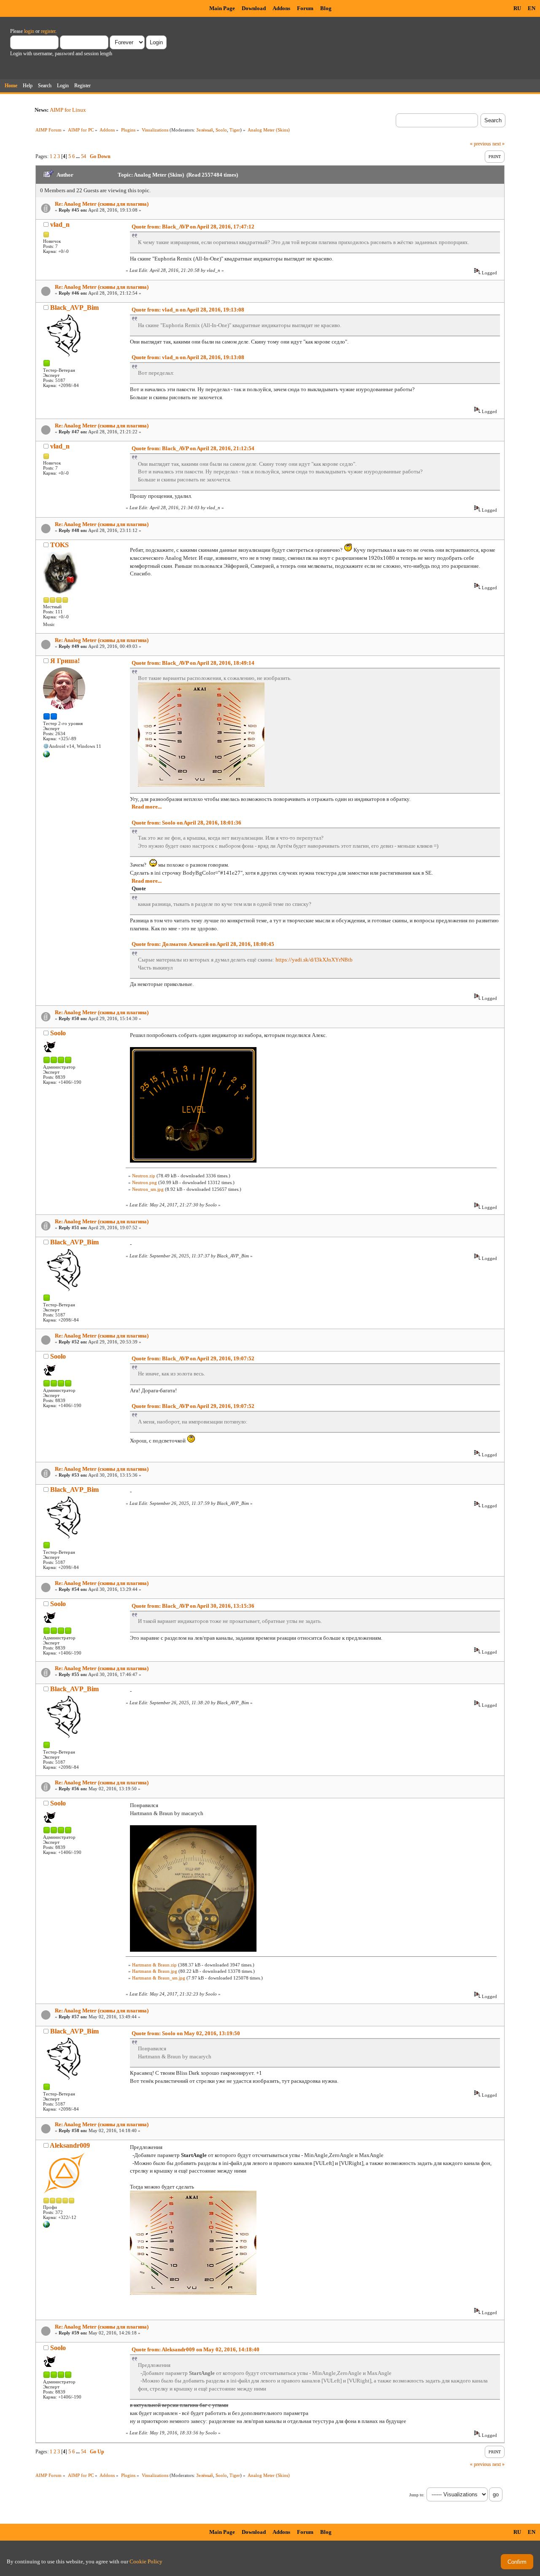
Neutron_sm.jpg (148, 1189)
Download (254, 8)
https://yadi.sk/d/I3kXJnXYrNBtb (314, 960)
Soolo (221, 130)
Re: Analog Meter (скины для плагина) (102, 204)
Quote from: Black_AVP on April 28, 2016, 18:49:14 (193, 663)
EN (532, 8)
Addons (281, 8)
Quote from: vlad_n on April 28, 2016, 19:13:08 (188, 310)
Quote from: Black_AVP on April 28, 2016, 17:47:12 (193, 227)
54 (84, 156)
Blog (326, 8)
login (29, 31)
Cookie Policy (146, 2561)
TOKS (59, 545)
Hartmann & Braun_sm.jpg (159, 1978)
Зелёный (205, 130)
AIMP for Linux (68, 110)
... (78, 156)
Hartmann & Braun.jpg (155, 1971)
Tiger (235, 130)
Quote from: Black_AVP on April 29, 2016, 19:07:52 (193, 1358)
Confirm (517, 2562)
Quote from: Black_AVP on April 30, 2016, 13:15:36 (193, 1606)
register (48, 31)
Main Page (222, 8)
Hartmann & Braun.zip (154, 1965)
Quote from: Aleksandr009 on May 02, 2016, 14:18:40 (196, 2349)
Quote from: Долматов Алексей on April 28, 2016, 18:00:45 (203, 944)
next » (498, 144)
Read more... (147, 807)
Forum (305, 8)
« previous (481, 144)
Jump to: (417, 2495)
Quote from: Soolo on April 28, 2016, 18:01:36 (186, 823)
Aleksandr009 (70, 2145)
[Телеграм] (46, 756)
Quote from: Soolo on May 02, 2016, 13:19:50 (186, 2033)
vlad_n (60, 224)
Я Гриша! (65, 661)
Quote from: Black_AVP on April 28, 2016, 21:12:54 (193, 448)
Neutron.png (144, 1182)
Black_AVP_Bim (74, 308)
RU (517, 8)
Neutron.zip (144, 1176)
